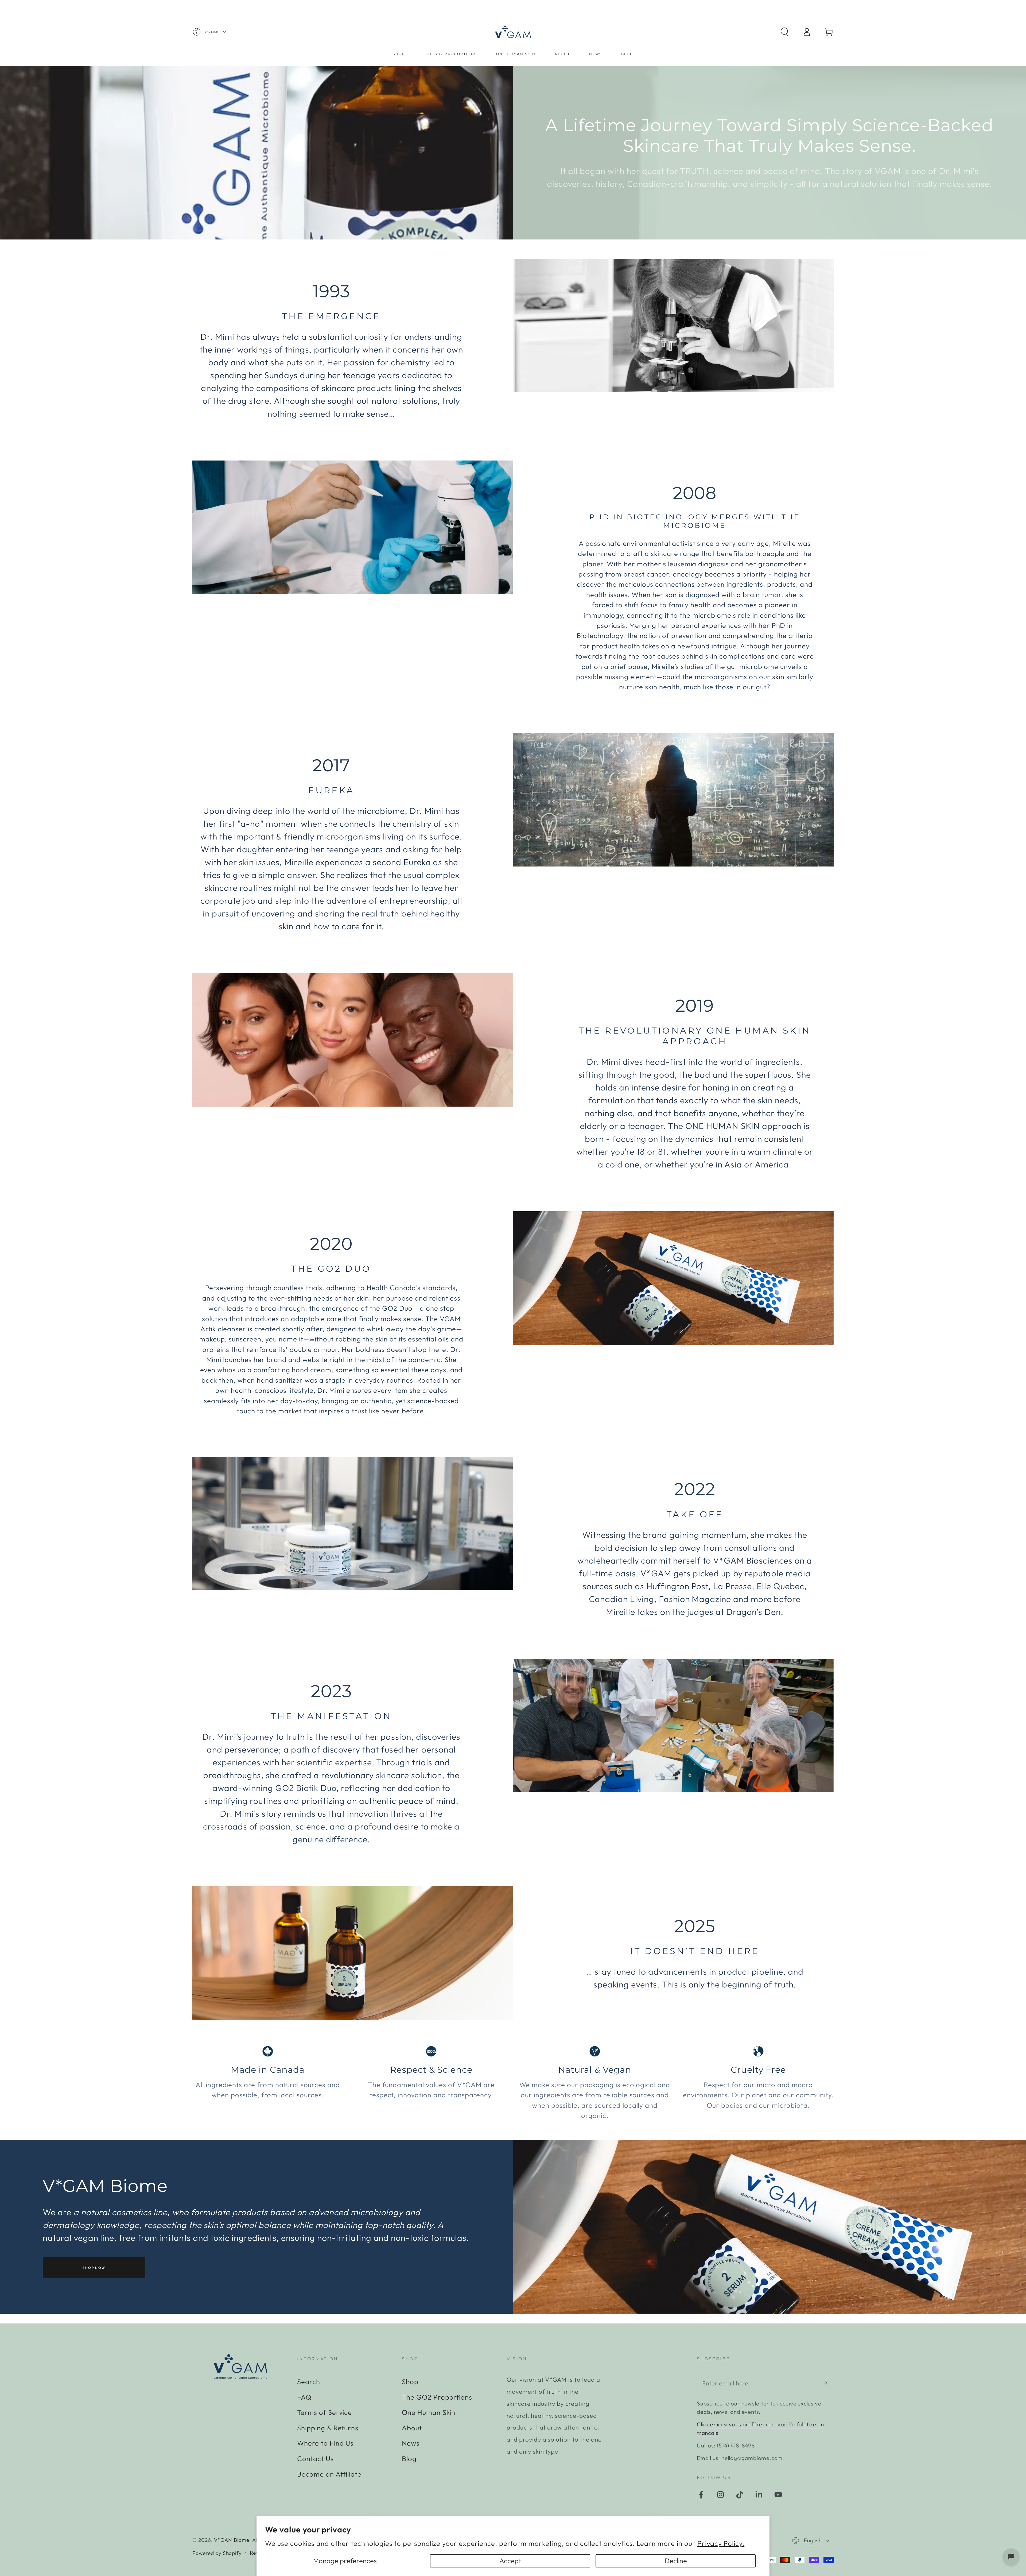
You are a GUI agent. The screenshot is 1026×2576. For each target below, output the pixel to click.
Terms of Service (324, 2412)
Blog (409, 2459)
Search (309, 2382)
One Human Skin (429, 2412)
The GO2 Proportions (437, 2397)
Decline (676, 2561)
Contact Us (315, 2459)
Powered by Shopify (217, 2553)
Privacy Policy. (721, 2543)
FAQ (304, 2397)
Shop (410, 2382)
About (412, 2428)
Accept (510, 2561)
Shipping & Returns (328, 2428)
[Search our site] (784, 32)
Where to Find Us (325, 2443)
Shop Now (94, 2268)
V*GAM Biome (232, 2540)
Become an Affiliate (329, 2474)
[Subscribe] (829, 2383)
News (411, 2443)
